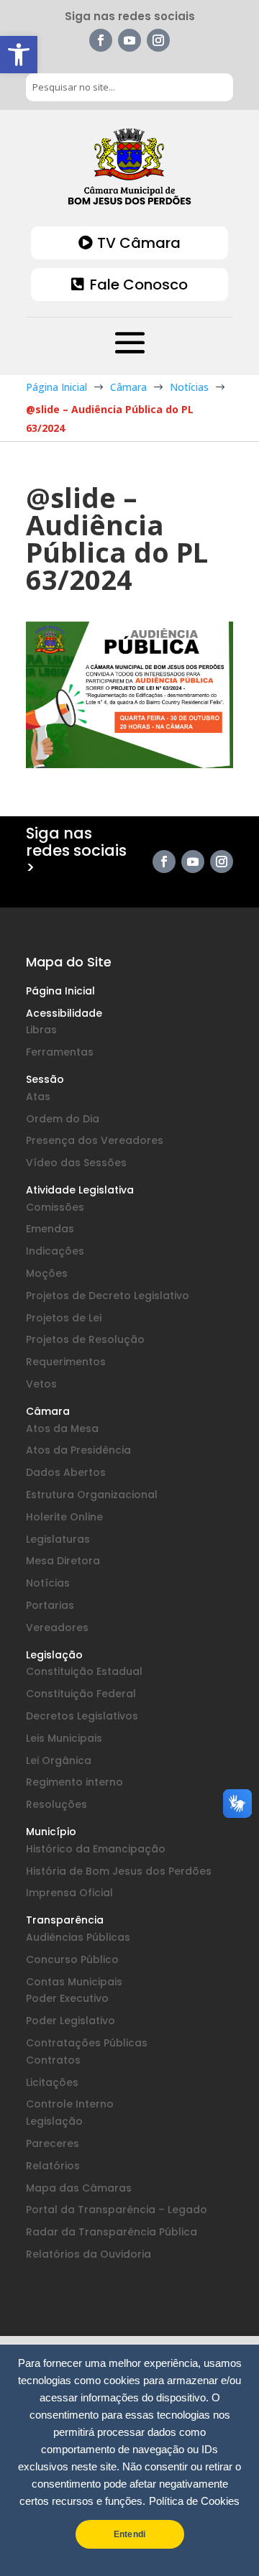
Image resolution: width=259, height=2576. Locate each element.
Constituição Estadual (84, 1671)
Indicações (55, 1251)
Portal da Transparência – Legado (117, 2210)
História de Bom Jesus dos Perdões (119, 1871)
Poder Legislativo (71, 2021)
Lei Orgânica (59, 1760)
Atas (38, 1097)
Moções (47, 1273)
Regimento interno (74, 1782)
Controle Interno (70, 2104)
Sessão (45, 1079)
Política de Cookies (194, 2501)
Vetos (41, 1384)
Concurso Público (72, 1959)
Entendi (129, 2534)
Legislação (54, 1655)
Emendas (50, 1229)
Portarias (50, 1605)
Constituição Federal (81, 1694)
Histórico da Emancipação (96, 1849)
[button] (19, 55)
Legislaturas (58, 1539)
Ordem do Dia (63, 1119)
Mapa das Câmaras (79, 2188)
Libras (41, 1030)
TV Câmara (139, 243)
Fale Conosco (139, 285)
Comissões (55, 1207)
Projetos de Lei (64, 1318)
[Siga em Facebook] (101, 40)
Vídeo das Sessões (76, 1163)
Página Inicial (60, 991)
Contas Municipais (74, 1982)
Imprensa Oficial (69, 1893)
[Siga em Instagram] (158, 40)
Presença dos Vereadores (95, 1140)
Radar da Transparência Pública (112, 2232)
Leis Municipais (64, 1738)
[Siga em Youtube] (129, 40)
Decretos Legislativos (82, 1716)
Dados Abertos (66, 1472)
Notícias (48, 1583)
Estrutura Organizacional (92, 1495)
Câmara (48, 1411)
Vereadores (57, 1628)
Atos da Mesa (62, 1428)
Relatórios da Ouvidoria (88, 2254)
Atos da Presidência (78, 1450)
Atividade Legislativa (80, 1190)
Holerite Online (64, 1517)
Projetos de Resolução (85, 1339)
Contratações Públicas (87, 2043)
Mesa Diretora (63, 1561)
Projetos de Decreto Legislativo (108, 1296)
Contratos (53, 2060)
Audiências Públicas (78, 1937)
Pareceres (53, 2143)
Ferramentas (60, 1052)
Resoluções (56, 1804)
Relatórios (53, 2166)
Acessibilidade (64, 1013)
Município (51, 1832)
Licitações (52, 2082)
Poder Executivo (67, 1998)
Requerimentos (66, 1362)
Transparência (65, 1920)
